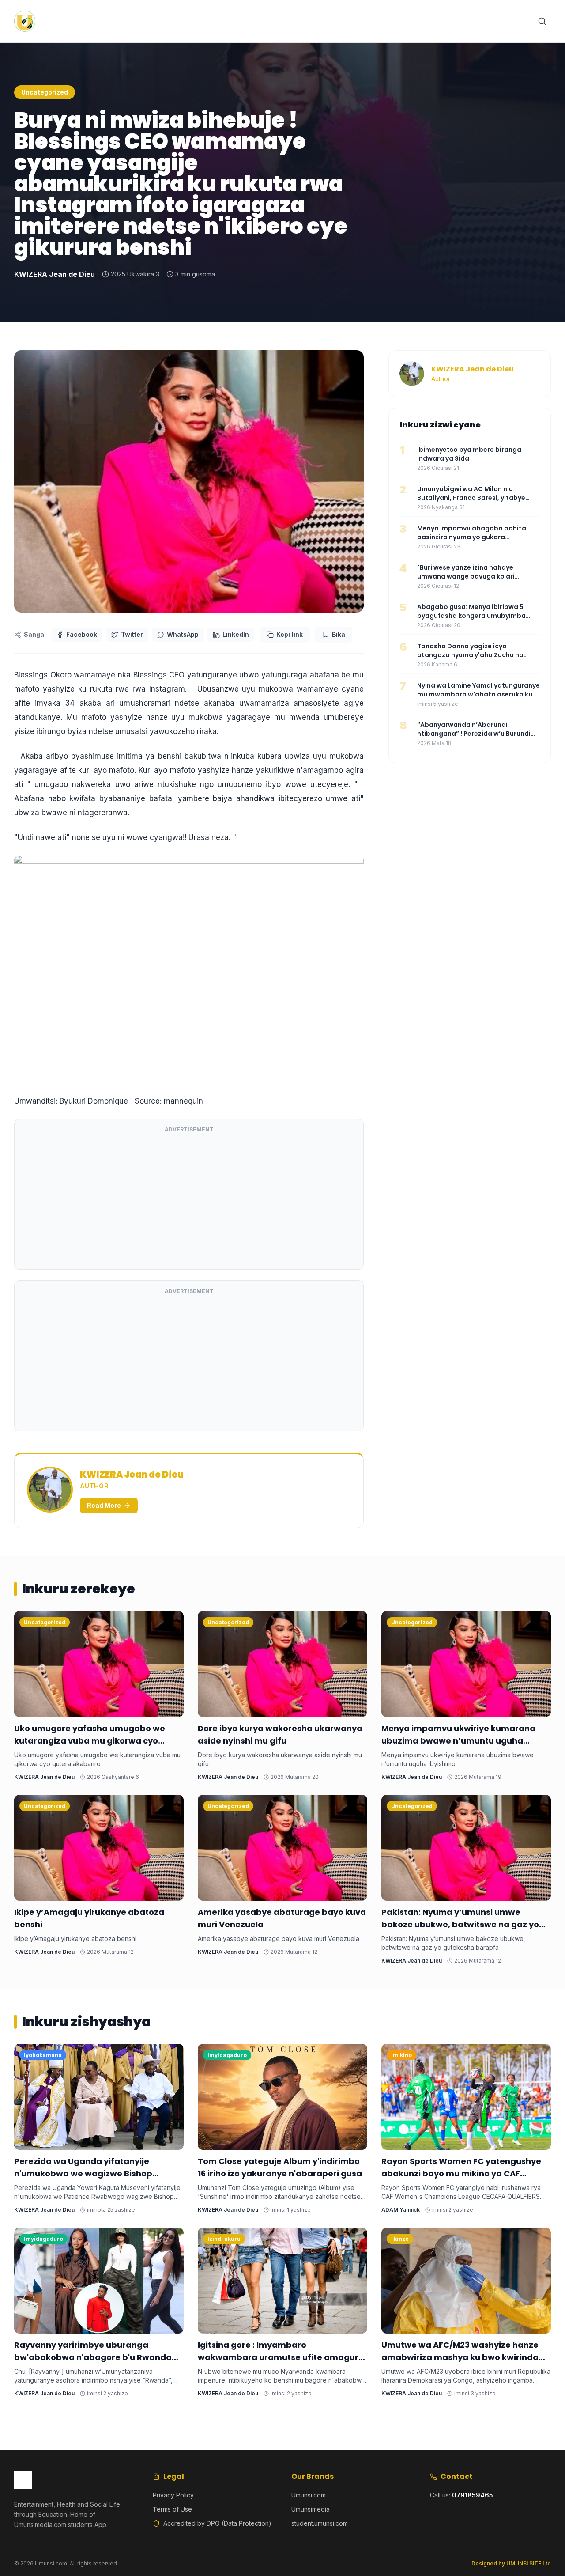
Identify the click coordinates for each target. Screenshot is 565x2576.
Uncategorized (45, 92)
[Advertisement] (189, 1200)
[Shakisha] (542, 21)
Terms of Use (172, 2509)
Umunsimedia (311, 2509)
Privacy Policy (173, 2495)
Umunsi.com (309, 2495)
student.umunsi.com (320, 2523)
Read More (104, 1505)
